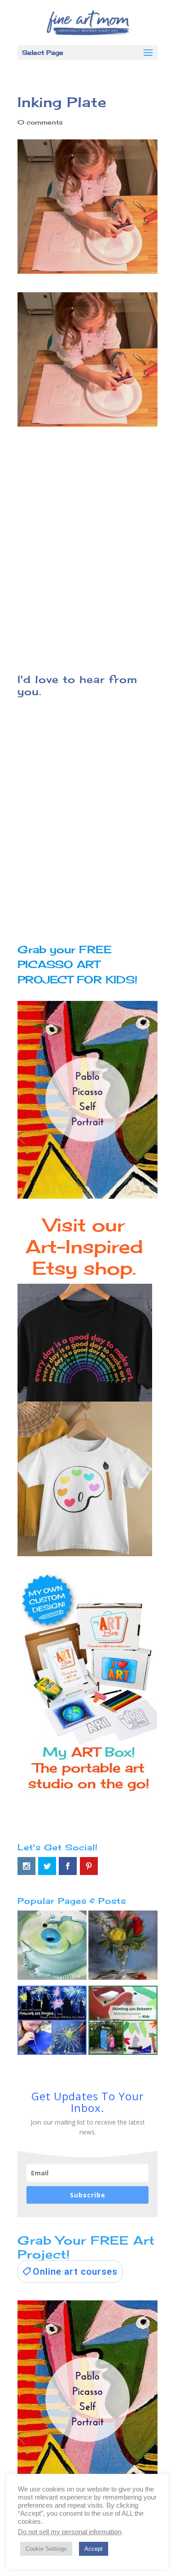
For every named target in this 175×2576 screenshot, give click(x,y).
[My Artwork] (123, 1947)
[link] (70, 2272)
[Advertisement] (87, 545)
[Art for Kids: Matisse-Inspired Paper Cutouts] (123, 2022)
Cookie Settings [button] (46, 2549)
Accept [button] (94, 2549)
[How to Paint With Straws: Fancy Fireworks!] (52, 2022)
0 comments (40, 122)
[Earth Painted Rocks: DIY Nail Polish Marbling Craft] (52, 1947)
